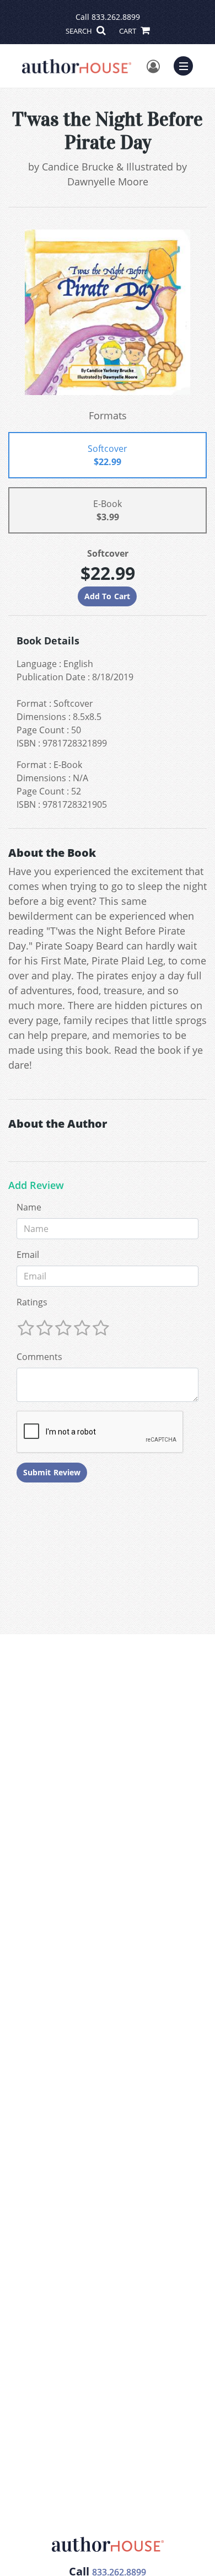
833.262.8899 (116, 17)
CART (128, 31)
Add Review (36, 1186)
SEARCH (80, 31)
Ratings (32, 1302)
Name (29, 1207)
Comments (39, 1357)
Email (28, 1255)
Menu (187, 65)
